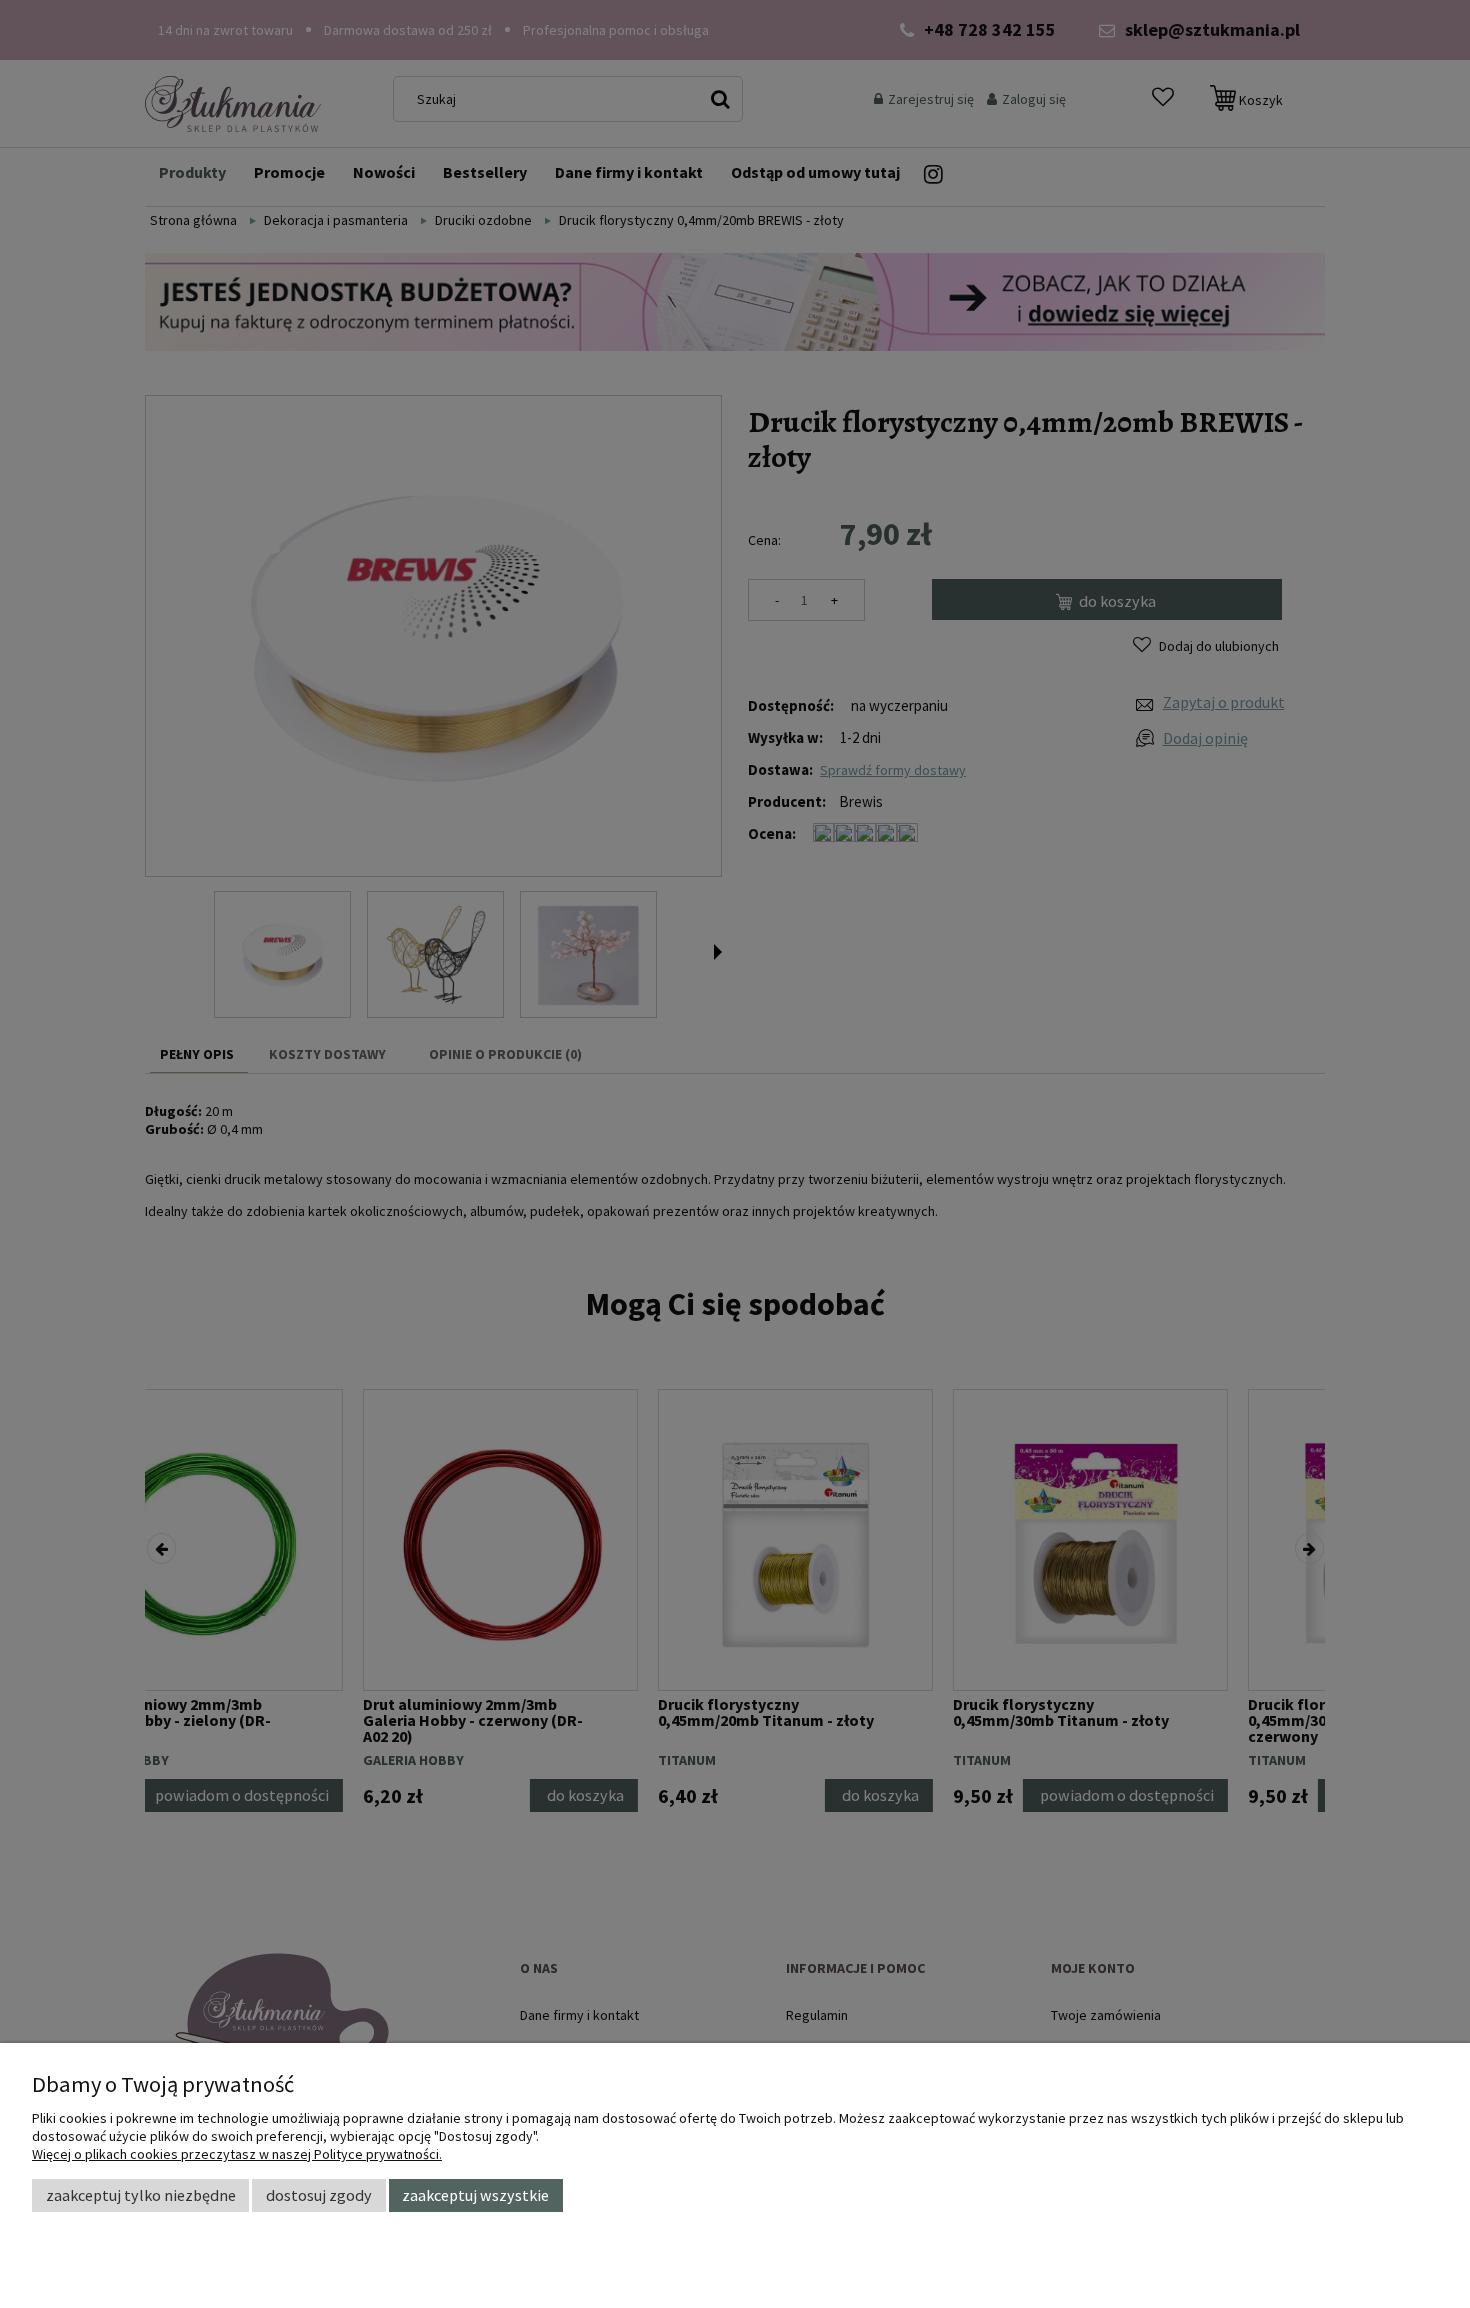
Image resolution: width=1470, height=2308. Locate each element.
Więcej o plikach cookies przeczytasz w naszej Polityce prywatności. (237, 2154)
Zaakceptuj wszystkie (475, 2195)
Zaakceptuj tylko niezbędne (141, 2195)
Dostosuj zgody (319, 2195)
